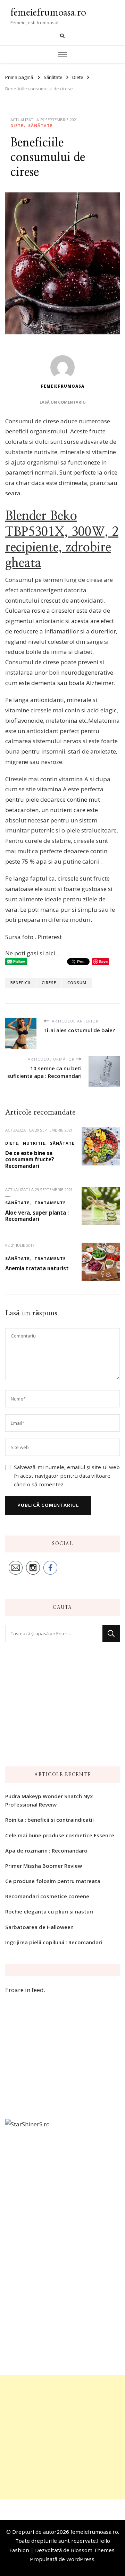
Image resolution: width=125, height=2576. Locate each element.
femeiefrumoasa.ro (48, 12)
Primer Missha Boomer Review (44, 1866)
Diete (17, 125)
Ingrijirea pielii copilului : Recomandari (54, 1942)
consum (77, 983)
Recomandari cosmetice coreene (47, 1896)
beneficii (20, 983)
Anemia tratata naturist (37, 1268)
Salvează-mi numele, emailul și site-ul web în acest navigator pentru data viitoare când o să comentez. (67, 1476)
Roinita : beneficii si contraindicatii (49, 1820)
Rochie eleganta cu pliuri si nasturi (49, 1911)
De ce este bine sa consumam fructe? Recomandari (30, 1159)
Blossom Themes (93, 2550)
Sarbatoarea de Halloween (39, 1927)
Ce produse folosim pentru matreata (53, 1881)
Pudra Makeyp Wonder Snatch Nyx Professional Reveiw (49, 1800)
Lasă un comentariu (63, 402)
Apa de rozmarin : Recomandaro (46, 1850)
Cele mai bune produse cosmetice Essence (60, 1835)
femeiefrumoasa (63, 386)
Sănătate (40, 125)
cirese (49, 983)
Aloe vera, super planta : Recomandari (37, 1216)
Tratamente (50, 1203)
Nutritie (34, 1143)
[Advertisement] (62, 2437)
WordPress (80, 2559)
